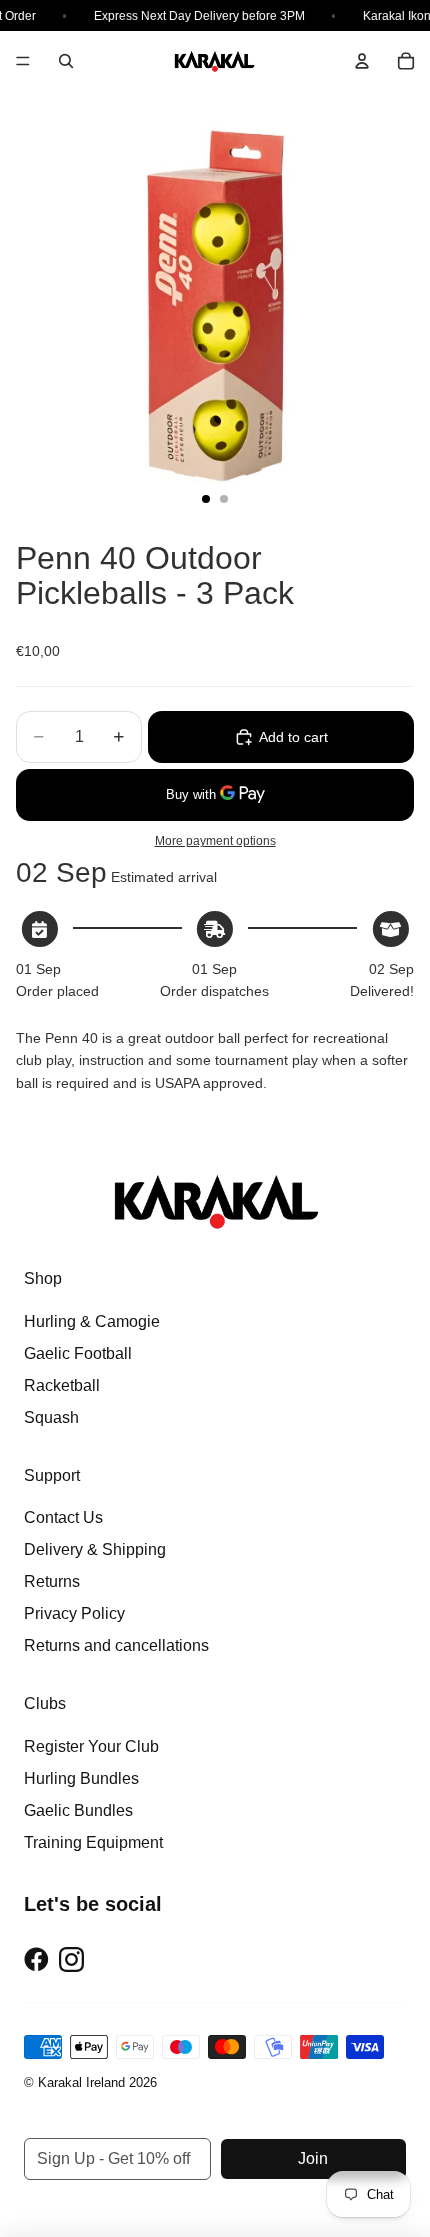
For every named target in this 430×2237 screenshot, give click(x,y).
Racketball (62, 1385)
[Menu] (23, 61)
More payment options (215, 840)
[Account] (362, 61)
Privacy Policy (74, 1613)
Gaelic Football (78, 1353)
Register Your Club (91, 1746)
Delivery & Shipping (95, 1549)
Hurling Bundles (81, 1778)
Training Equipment (93, 1842)
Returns (52, 1581)
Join (313, 2158)
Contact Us (63, 1517)
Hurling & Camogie (92, 1321)
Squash (51, 1417)
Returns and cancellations (116, 1645)
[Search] (66, 61)
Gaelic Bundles (78, 1810)
